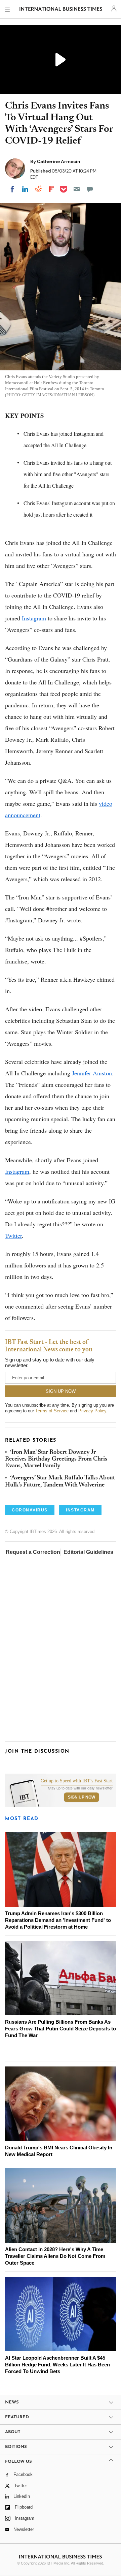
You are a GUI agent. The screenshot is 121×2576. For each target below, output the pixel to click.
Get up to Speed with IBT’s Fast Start (77, 1889)
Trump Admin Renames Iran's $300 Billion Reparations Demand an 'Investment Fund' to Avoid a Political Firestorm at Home (58, 2028)
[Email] (77, 189)
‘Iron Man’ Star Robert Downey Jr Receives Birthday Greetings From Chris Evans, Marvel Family (56, 1459)
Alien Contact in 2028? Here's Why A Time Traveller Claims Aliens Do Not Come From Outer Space (55, 2364)
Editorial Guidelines (88, 1552)
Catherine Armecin (59, 161)
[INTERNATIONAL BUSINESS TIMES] (61, 10)
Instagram (34, 618)
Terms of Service (52, 1411)
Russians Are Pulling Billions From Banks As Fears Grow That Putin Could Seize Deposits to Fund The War (61, 2136)
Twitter (13, 1235)
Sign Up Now (82, 1905)
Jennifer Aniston (92, 1073)
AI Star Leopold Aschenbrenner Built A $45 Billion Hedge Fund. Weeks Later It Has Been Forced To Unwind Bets (57, 2472)
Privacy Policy (92, 1411)
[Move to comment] (90, 189)
